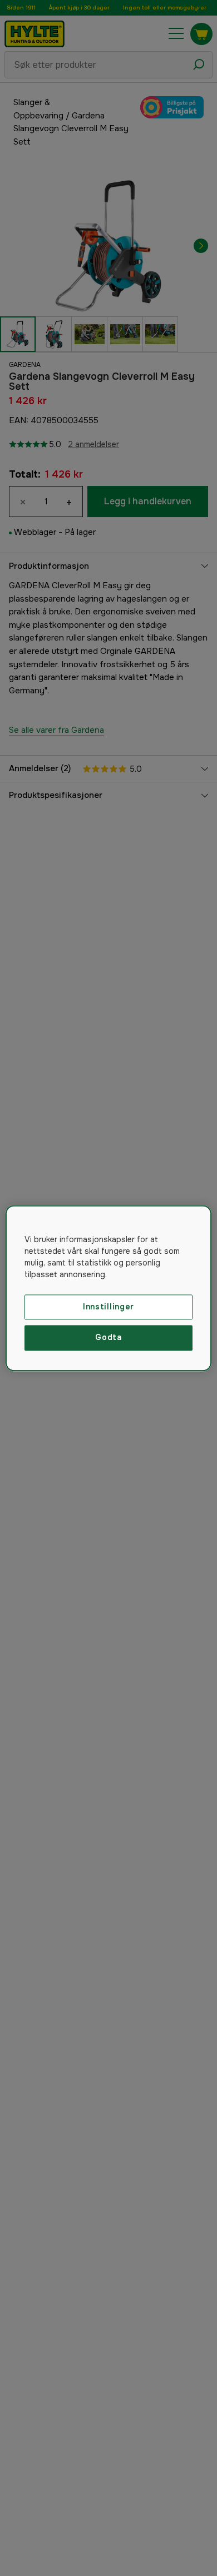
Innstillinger (108, 1307)
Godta (108, 1338)
